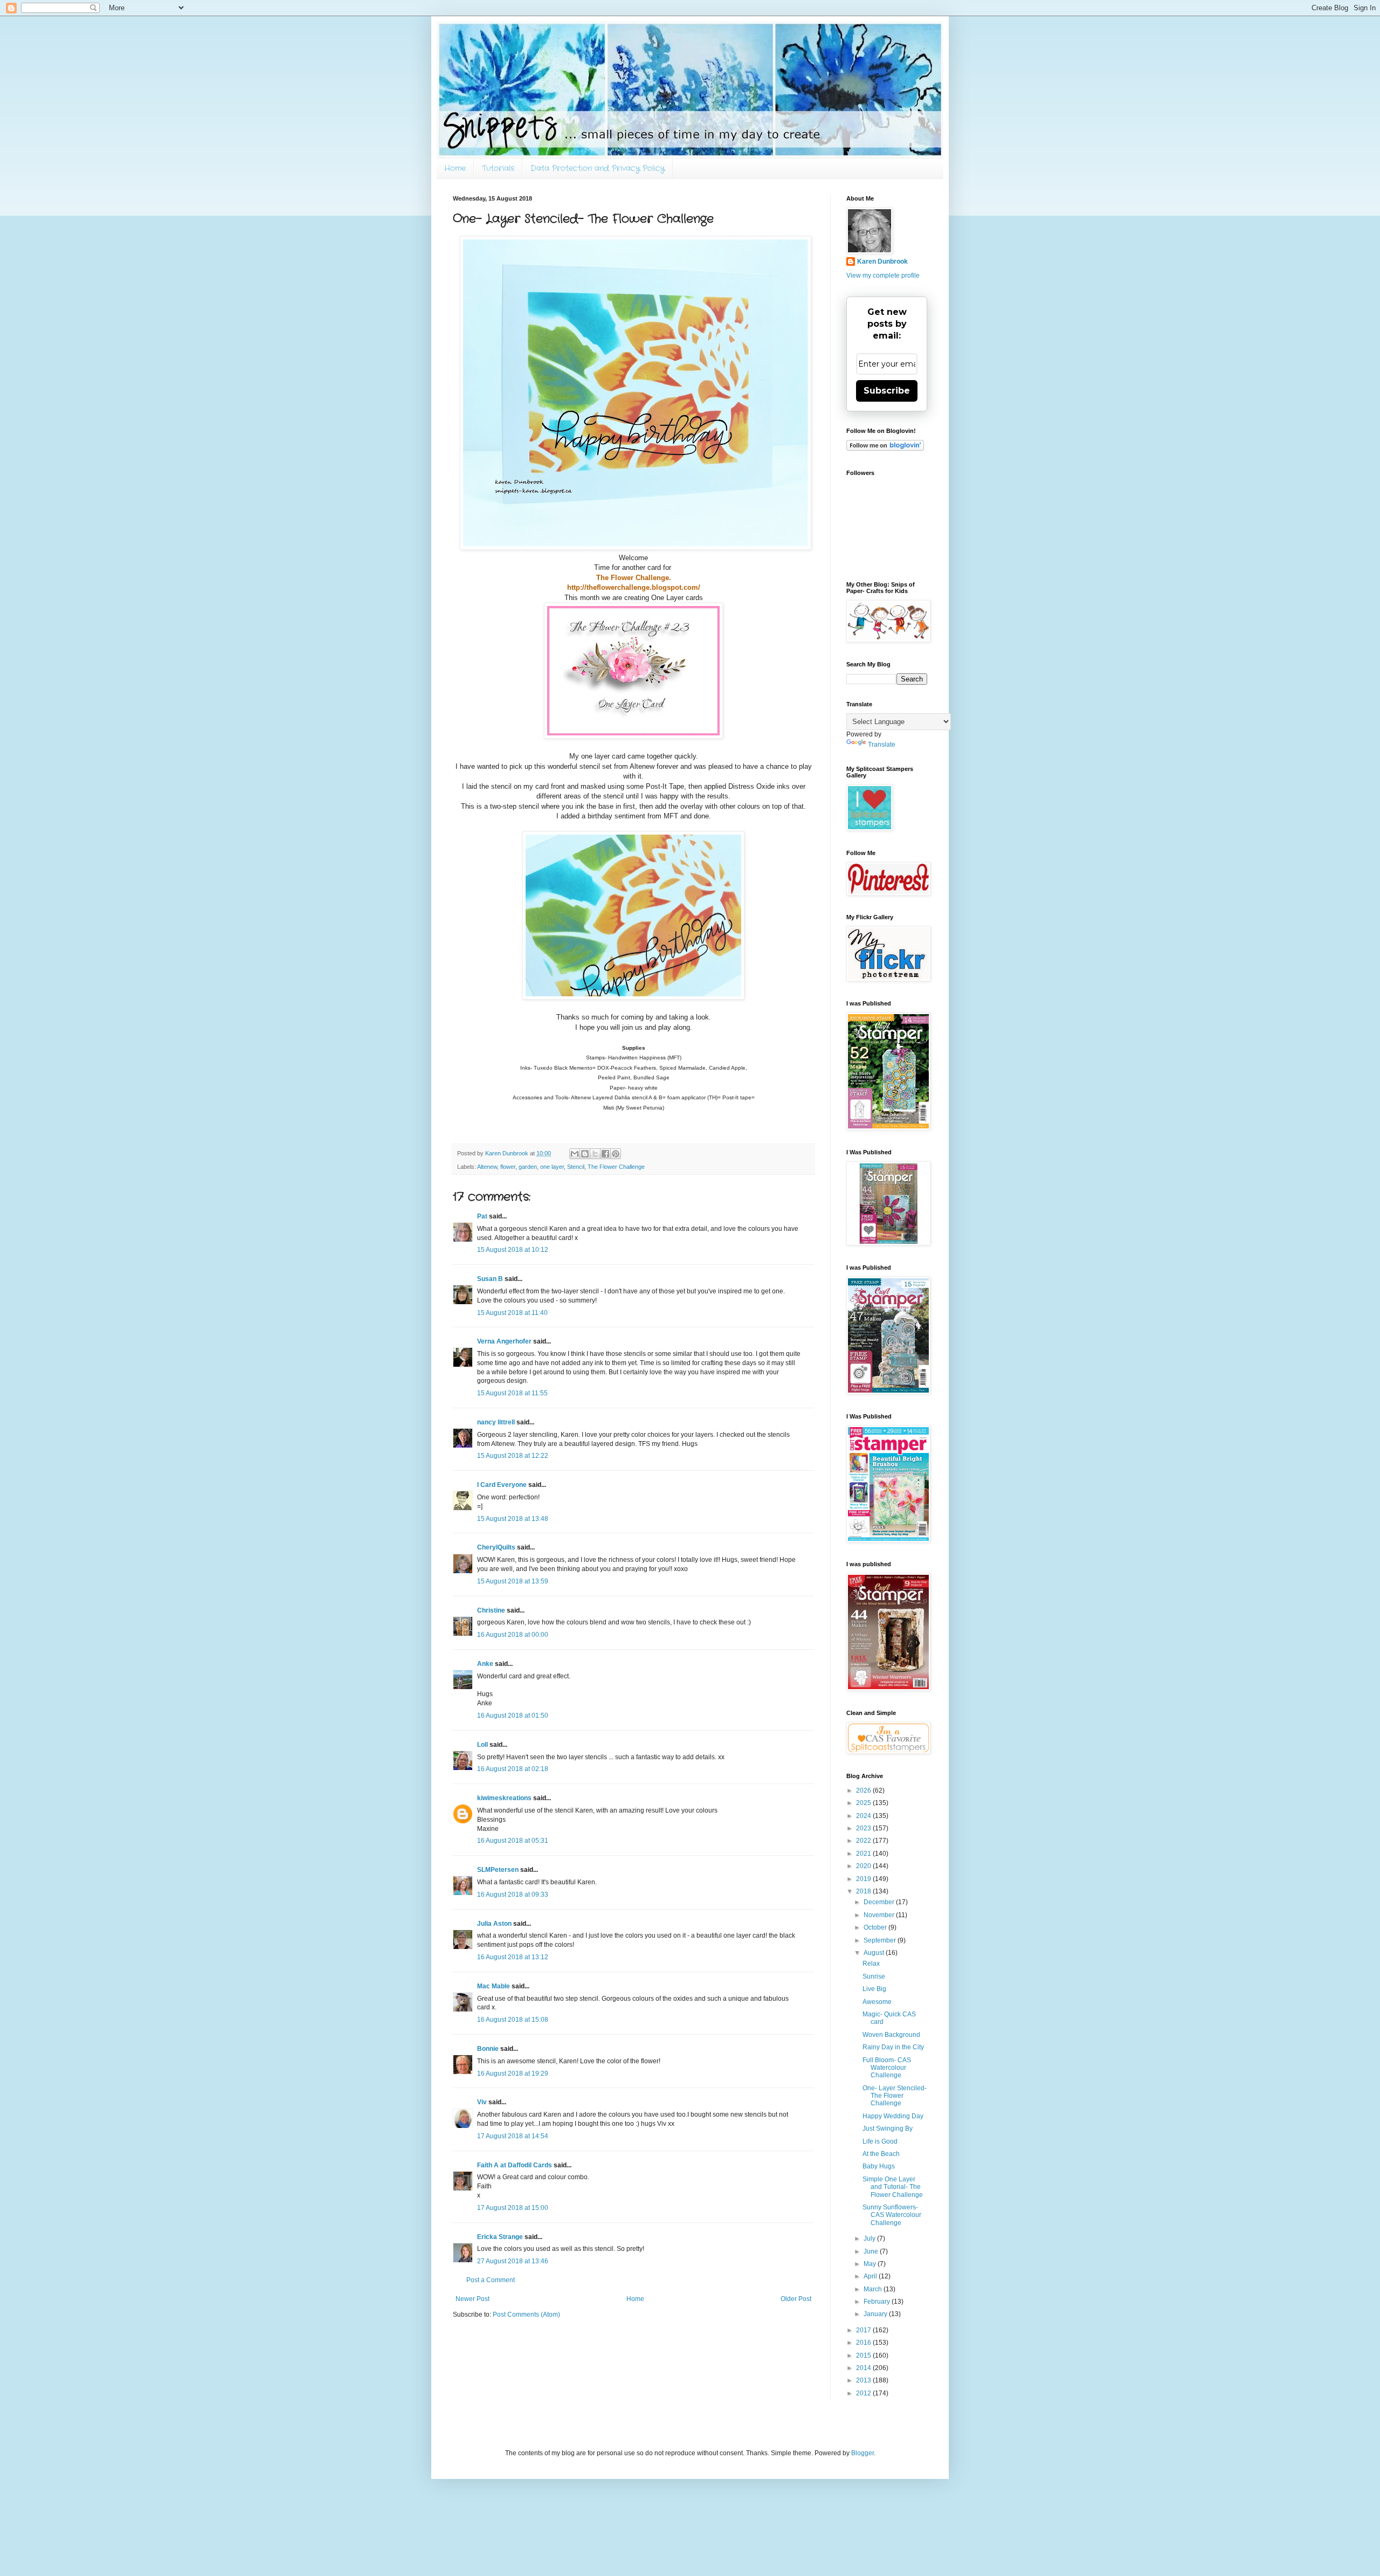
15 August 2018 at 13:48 (513, 1519)
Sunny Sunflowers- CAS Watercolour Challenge (892, 2215)
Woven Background (891, 2035)
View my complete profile (883, 275)
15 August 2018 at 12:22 (513, 1456)
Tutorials (498, 168)
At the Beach (881, 2154)
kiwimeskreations (504, 1798)
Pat (482, 1216)
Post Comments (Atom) (526, 2315)
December (880, 1902)
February (878, 2302)
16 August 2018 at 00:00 (513, 1635)
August (875, 1953)
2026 (864, 1790)
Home (455, 168)
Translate (882, 745)
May (871, 2264)
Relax (871, 1964)
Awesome (877, 2002)
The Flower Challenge (616, 1167)
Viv (482, 2102)
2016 (864, 2343)
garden (528, 1167)
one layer (552, 1167)
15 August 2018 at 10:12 (513, 1250)
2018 (864, 1891)
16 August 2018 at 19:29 (513, 2074)
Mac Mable (494, 1986)
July (870, 2238)
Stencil (576, 1167)
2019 (864, 1879)
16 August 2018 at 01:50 (513, 1716)
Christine (491, 1610)
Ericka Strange (500, 2237)
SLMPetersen (498, 1870)
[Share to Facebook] (605, 1154)
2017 (864, 2330)
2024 (864, 1816)
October (876, 1927)
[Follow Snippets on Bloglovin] (885, 449)
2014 (864, 2368)
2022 (864, 1841)
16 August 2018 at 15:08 (513, 2020)
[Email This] (575, 1154)
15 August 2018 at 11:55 (512, 1393)
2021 (864, 1854)
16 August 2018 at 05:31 (513, 1841)
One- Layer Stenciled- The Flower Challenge (895, 2096)
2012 (864, 2393)
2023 (864, 1828)
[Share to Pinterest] (616, 1154)
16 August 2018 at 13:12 (513, 1957)
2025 (864, 1803)
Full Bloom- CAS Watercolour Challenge (887, 2068)
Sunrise (874, 1976)
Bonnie (488, 2049)
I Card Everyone (502, 1485)
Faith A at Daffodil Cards (515, 2165)
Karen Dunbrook (882, 261)
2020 (864, 1866)
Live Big (874, 1989)
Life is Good (880, 2141)
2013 (864, 2380)
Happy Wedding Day (893, 2116)
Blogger (862, 2453)
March (874, 2289)
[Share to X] (595, 1154)
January (876, 2314)
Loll (482, 1745)
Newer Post (472, 2299)
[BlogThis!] (585, 1154)
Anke (485, 1664)
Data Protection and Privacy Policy (598, 168)
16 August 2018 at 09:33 (513, 1895)
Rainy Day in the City (893, 2047)
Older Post (796, 2299)
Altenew (487, 1167)
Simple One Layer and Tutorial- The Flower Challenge (893, 2187)
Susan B (490, 1279)
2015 (864, 2355)
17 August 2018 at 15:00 (513, 2208)
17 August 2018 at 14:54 (513, 2136)
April (871, 2276)
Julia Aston (494, 1924)
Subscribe (887, 391)
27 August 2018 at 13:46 (513, 2261)
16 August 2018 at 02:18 (513, 1769)
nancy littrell (496, 1422)
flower (508, 1167)
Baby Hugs (879, 2166)
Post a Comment (491, 2280)
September (881, 1940)
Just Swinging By (888, 2129)
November (880, 1915)
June (872, 2251)
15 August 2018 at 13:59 (513, 1581)
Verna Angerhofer (504, 1341)
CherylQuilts (496, 1547)
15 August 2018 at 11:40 (512, 1313)
